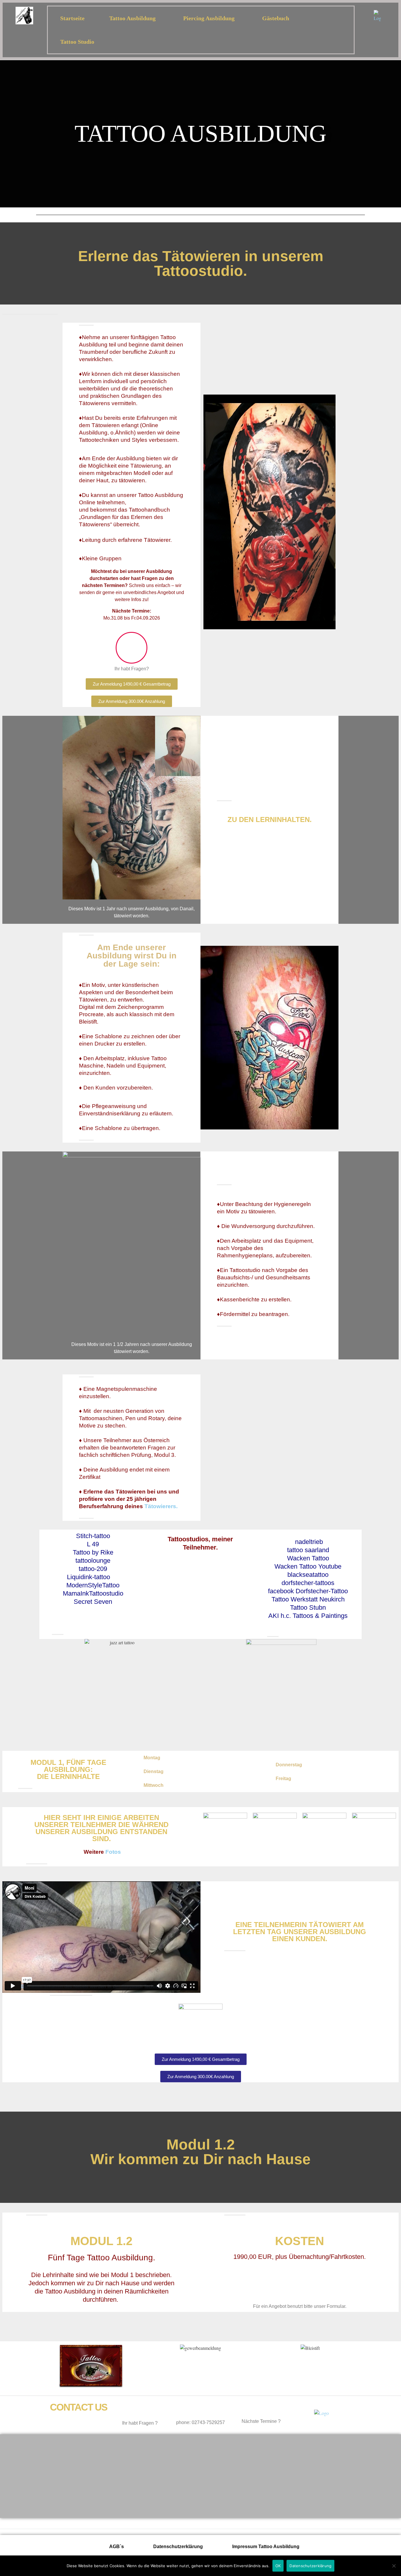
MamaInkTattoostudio (93, 1593)
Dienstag (154, 1771)
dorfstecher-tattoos (308, 1583)
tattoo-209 (93, 1569)
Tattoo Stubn (308, 1607)
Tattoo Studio (77, 42)
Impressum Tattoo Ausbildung (266, 2547)
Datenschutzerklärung (178, 2547)
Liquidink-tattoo (89, 1577)
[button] (201, 1758)
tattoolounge (93, 1561)
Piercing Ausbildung (209, 18)
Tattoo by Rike (93, 1552)
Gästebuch (276, 18)
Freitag (283, 1778)
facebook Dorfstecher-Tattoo (308, 1591)
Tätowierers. (161, 1506)
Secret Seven (93, 1602)
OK (278, 2566)
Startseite (72, 18)
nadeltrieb (309, 1542)
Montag (152, 1758)
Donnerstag (289, 1765)
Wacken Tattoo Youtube (308, 1566)
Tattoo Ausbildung (132, 18)
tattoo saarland (308, 1550)
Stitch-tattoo (93, 1536)
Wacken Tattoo (308, 1558)
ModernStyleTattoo (93, 1585)
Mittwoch (154, 1785)
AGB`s (117, 2547)
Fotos (113, 1852)
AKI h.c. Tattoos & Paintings (308, 1616)
